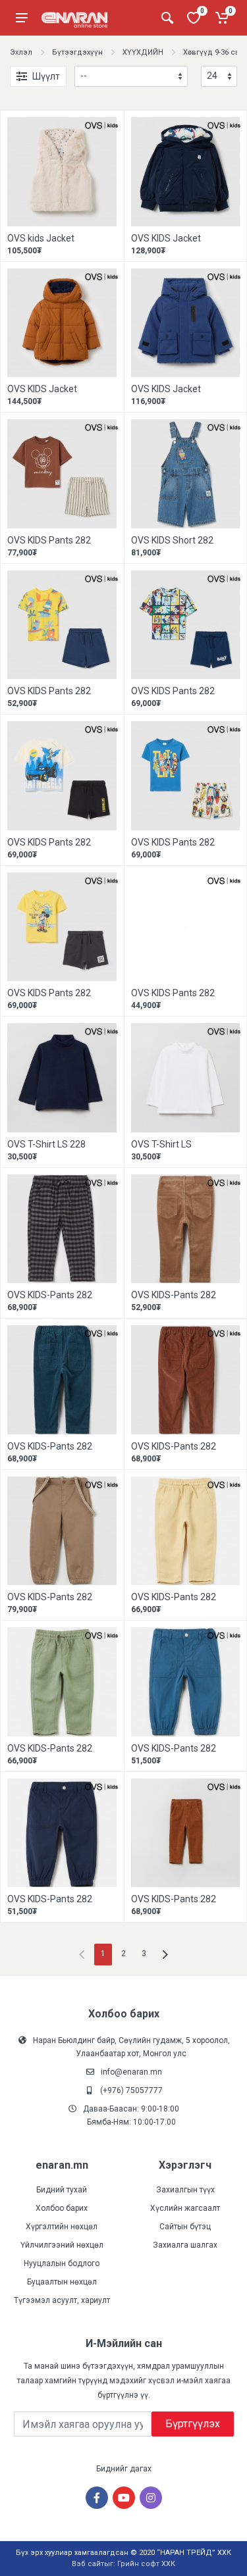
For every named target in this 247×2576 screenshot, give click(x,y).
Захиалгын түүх (185, 2190)
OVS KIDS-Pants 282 (50, 1295)
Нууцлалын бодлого (62, 2263)
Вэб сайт (88, 2564)
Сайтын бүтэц (185, 2227)
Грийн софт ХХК (146, 2564)
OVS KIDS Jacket (166, 238)
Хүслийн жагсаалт (185, 2208)
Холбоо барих (62, 2208)
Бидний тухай (62, 2190)
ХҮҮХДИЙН (143, 52)
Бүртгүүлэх (193, 2424)
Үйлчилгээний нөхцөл (62, 2245)
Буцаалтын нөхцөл (62, 2282)
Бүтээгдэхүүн (77, 52)
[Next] (165, 1955)
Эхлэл (21, 52)
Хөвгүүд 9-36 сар (213, 52)
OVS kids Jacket (41, 238)
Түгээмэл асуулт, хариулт (62, 2300)
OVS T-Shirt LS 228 (46, 1144)
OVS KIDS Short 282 (172, 540)
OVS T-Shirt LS (161, 1144)
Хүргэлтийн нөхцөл (62, 2227)
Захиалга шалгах (185, 2245)
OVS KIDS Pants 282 (49, 540)
